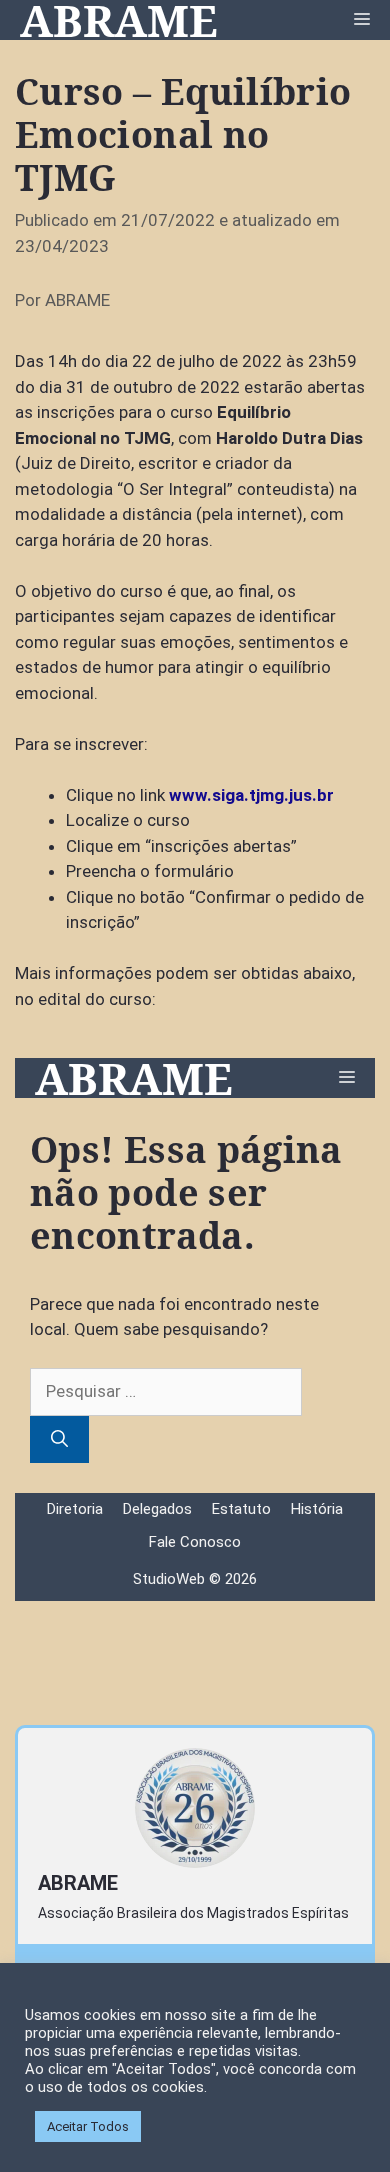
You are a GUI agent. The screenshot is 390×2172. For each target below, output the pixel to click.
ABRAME (119, 20)
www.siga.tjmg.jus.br (251, 795)
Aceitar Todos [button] (88, 2126)
